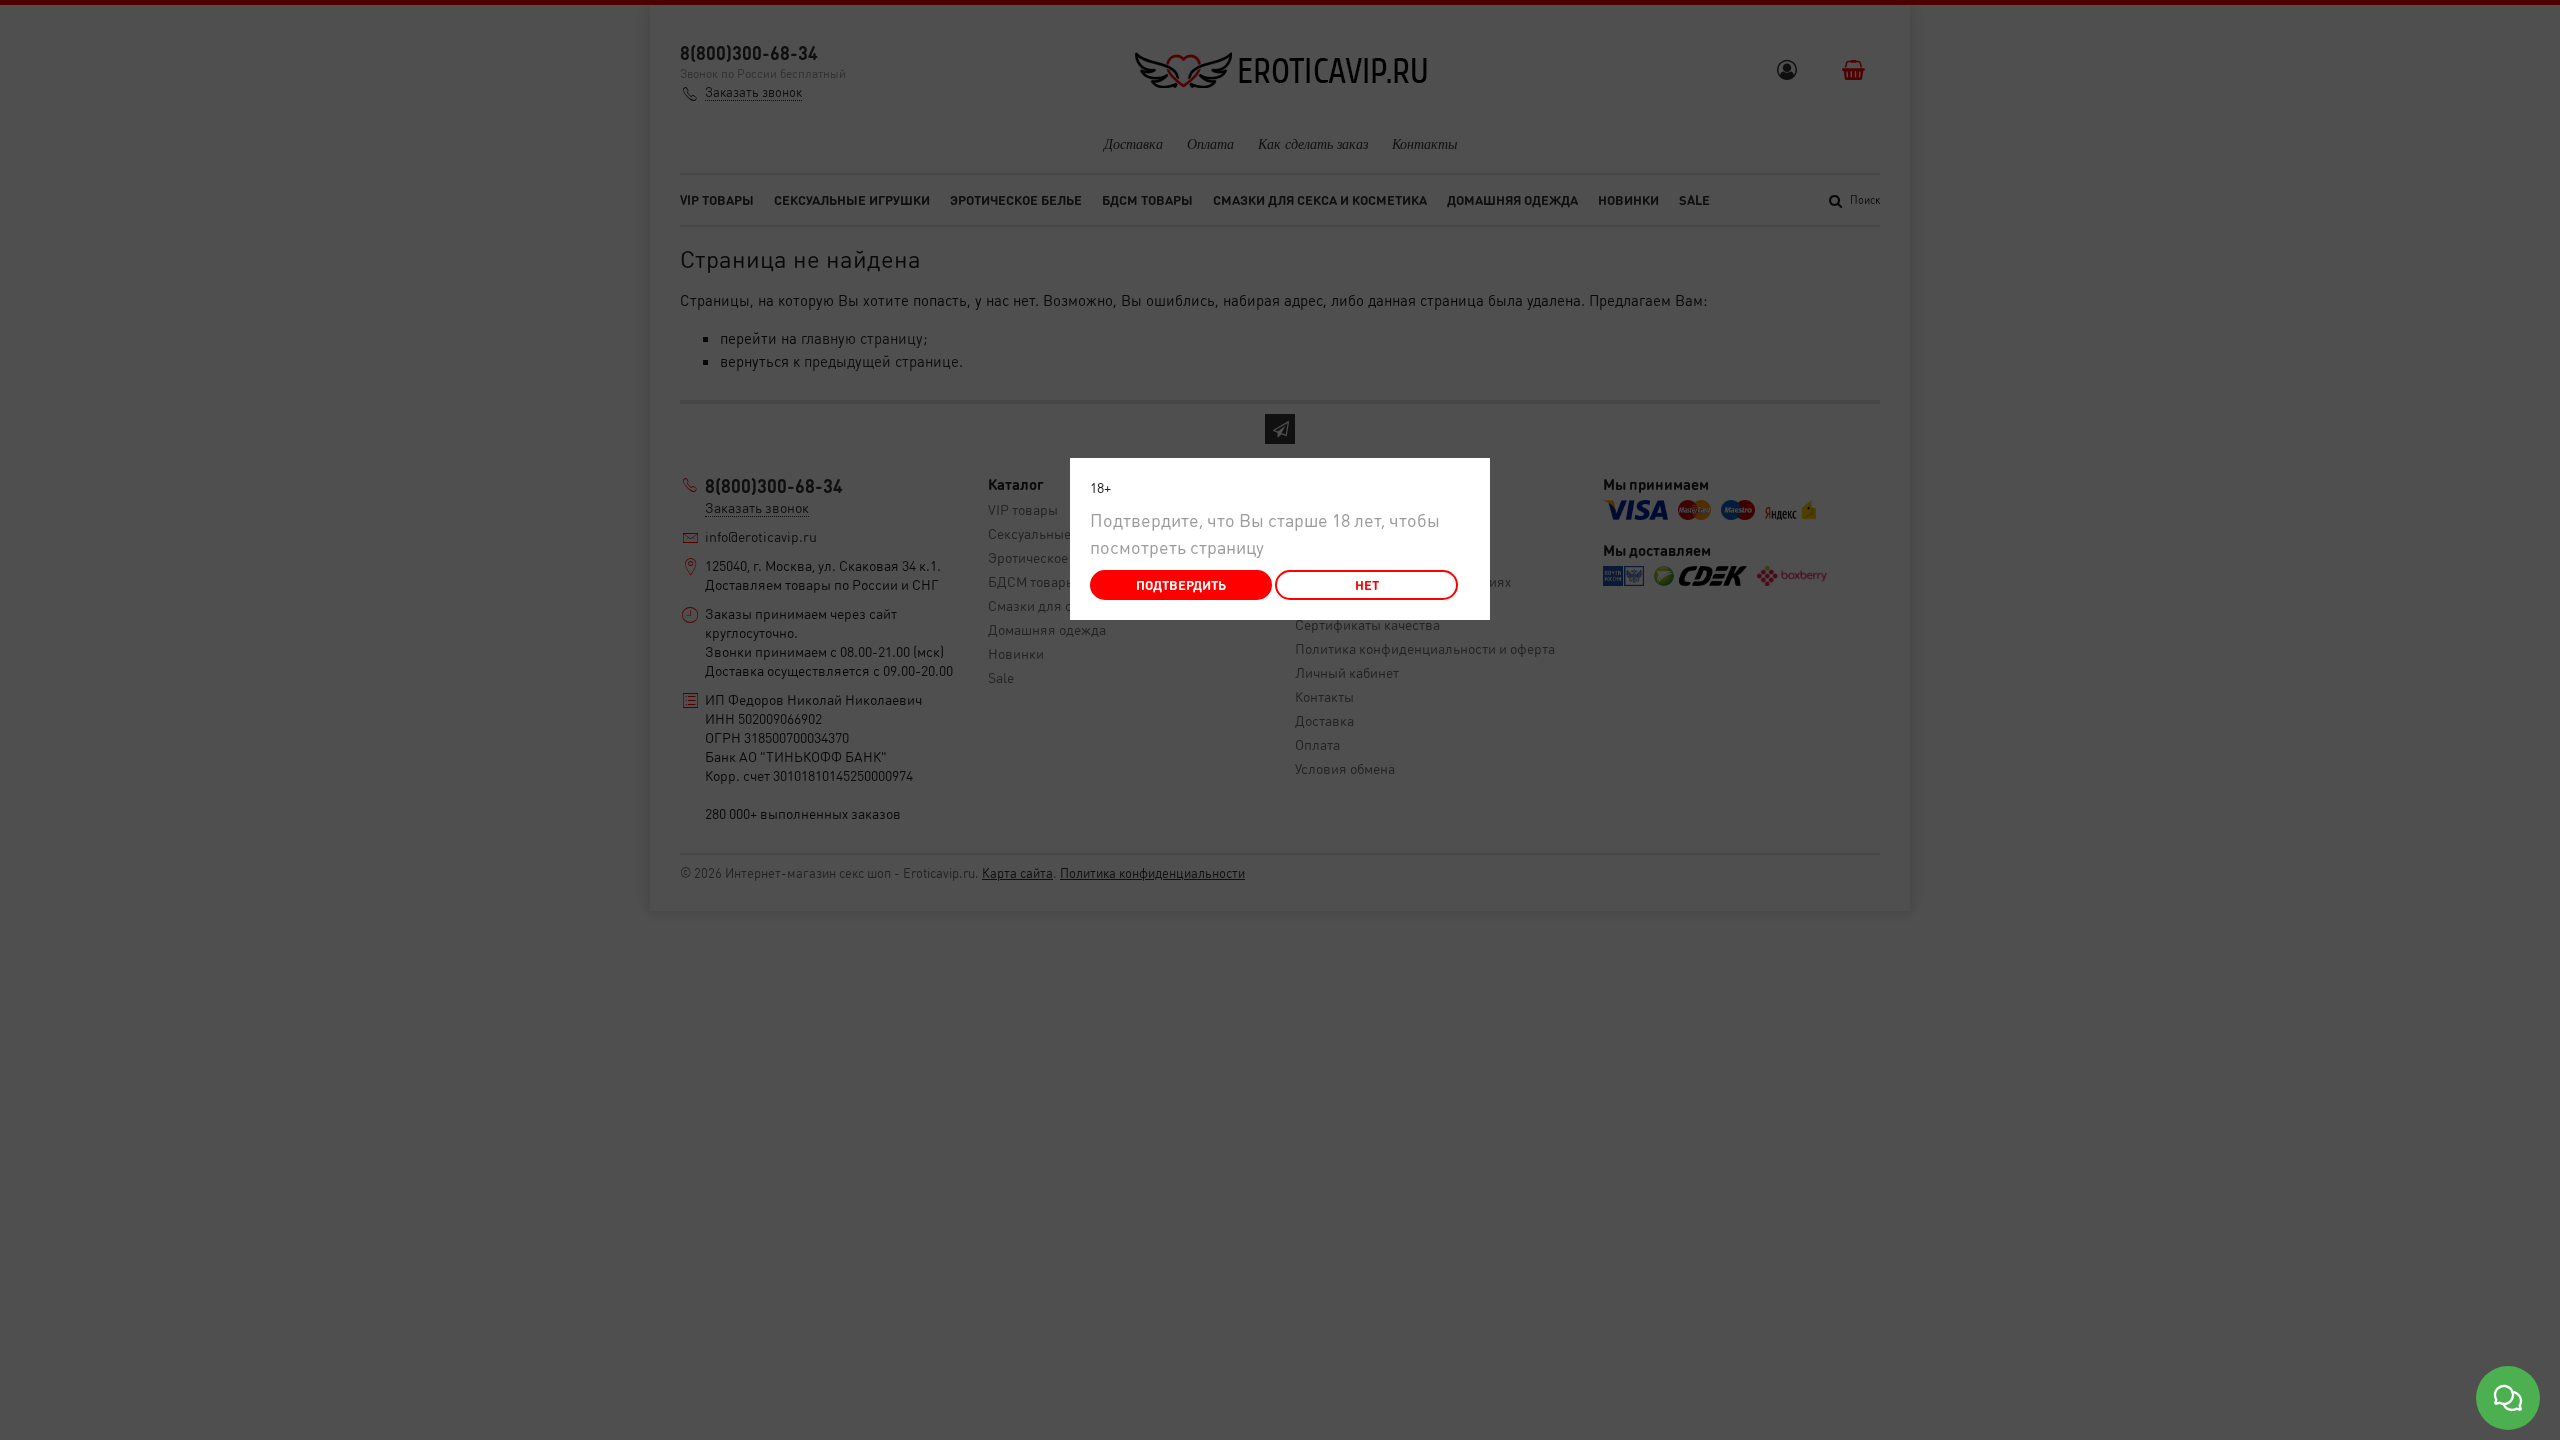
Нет (1367, 584)
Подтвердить (1181, 584)
